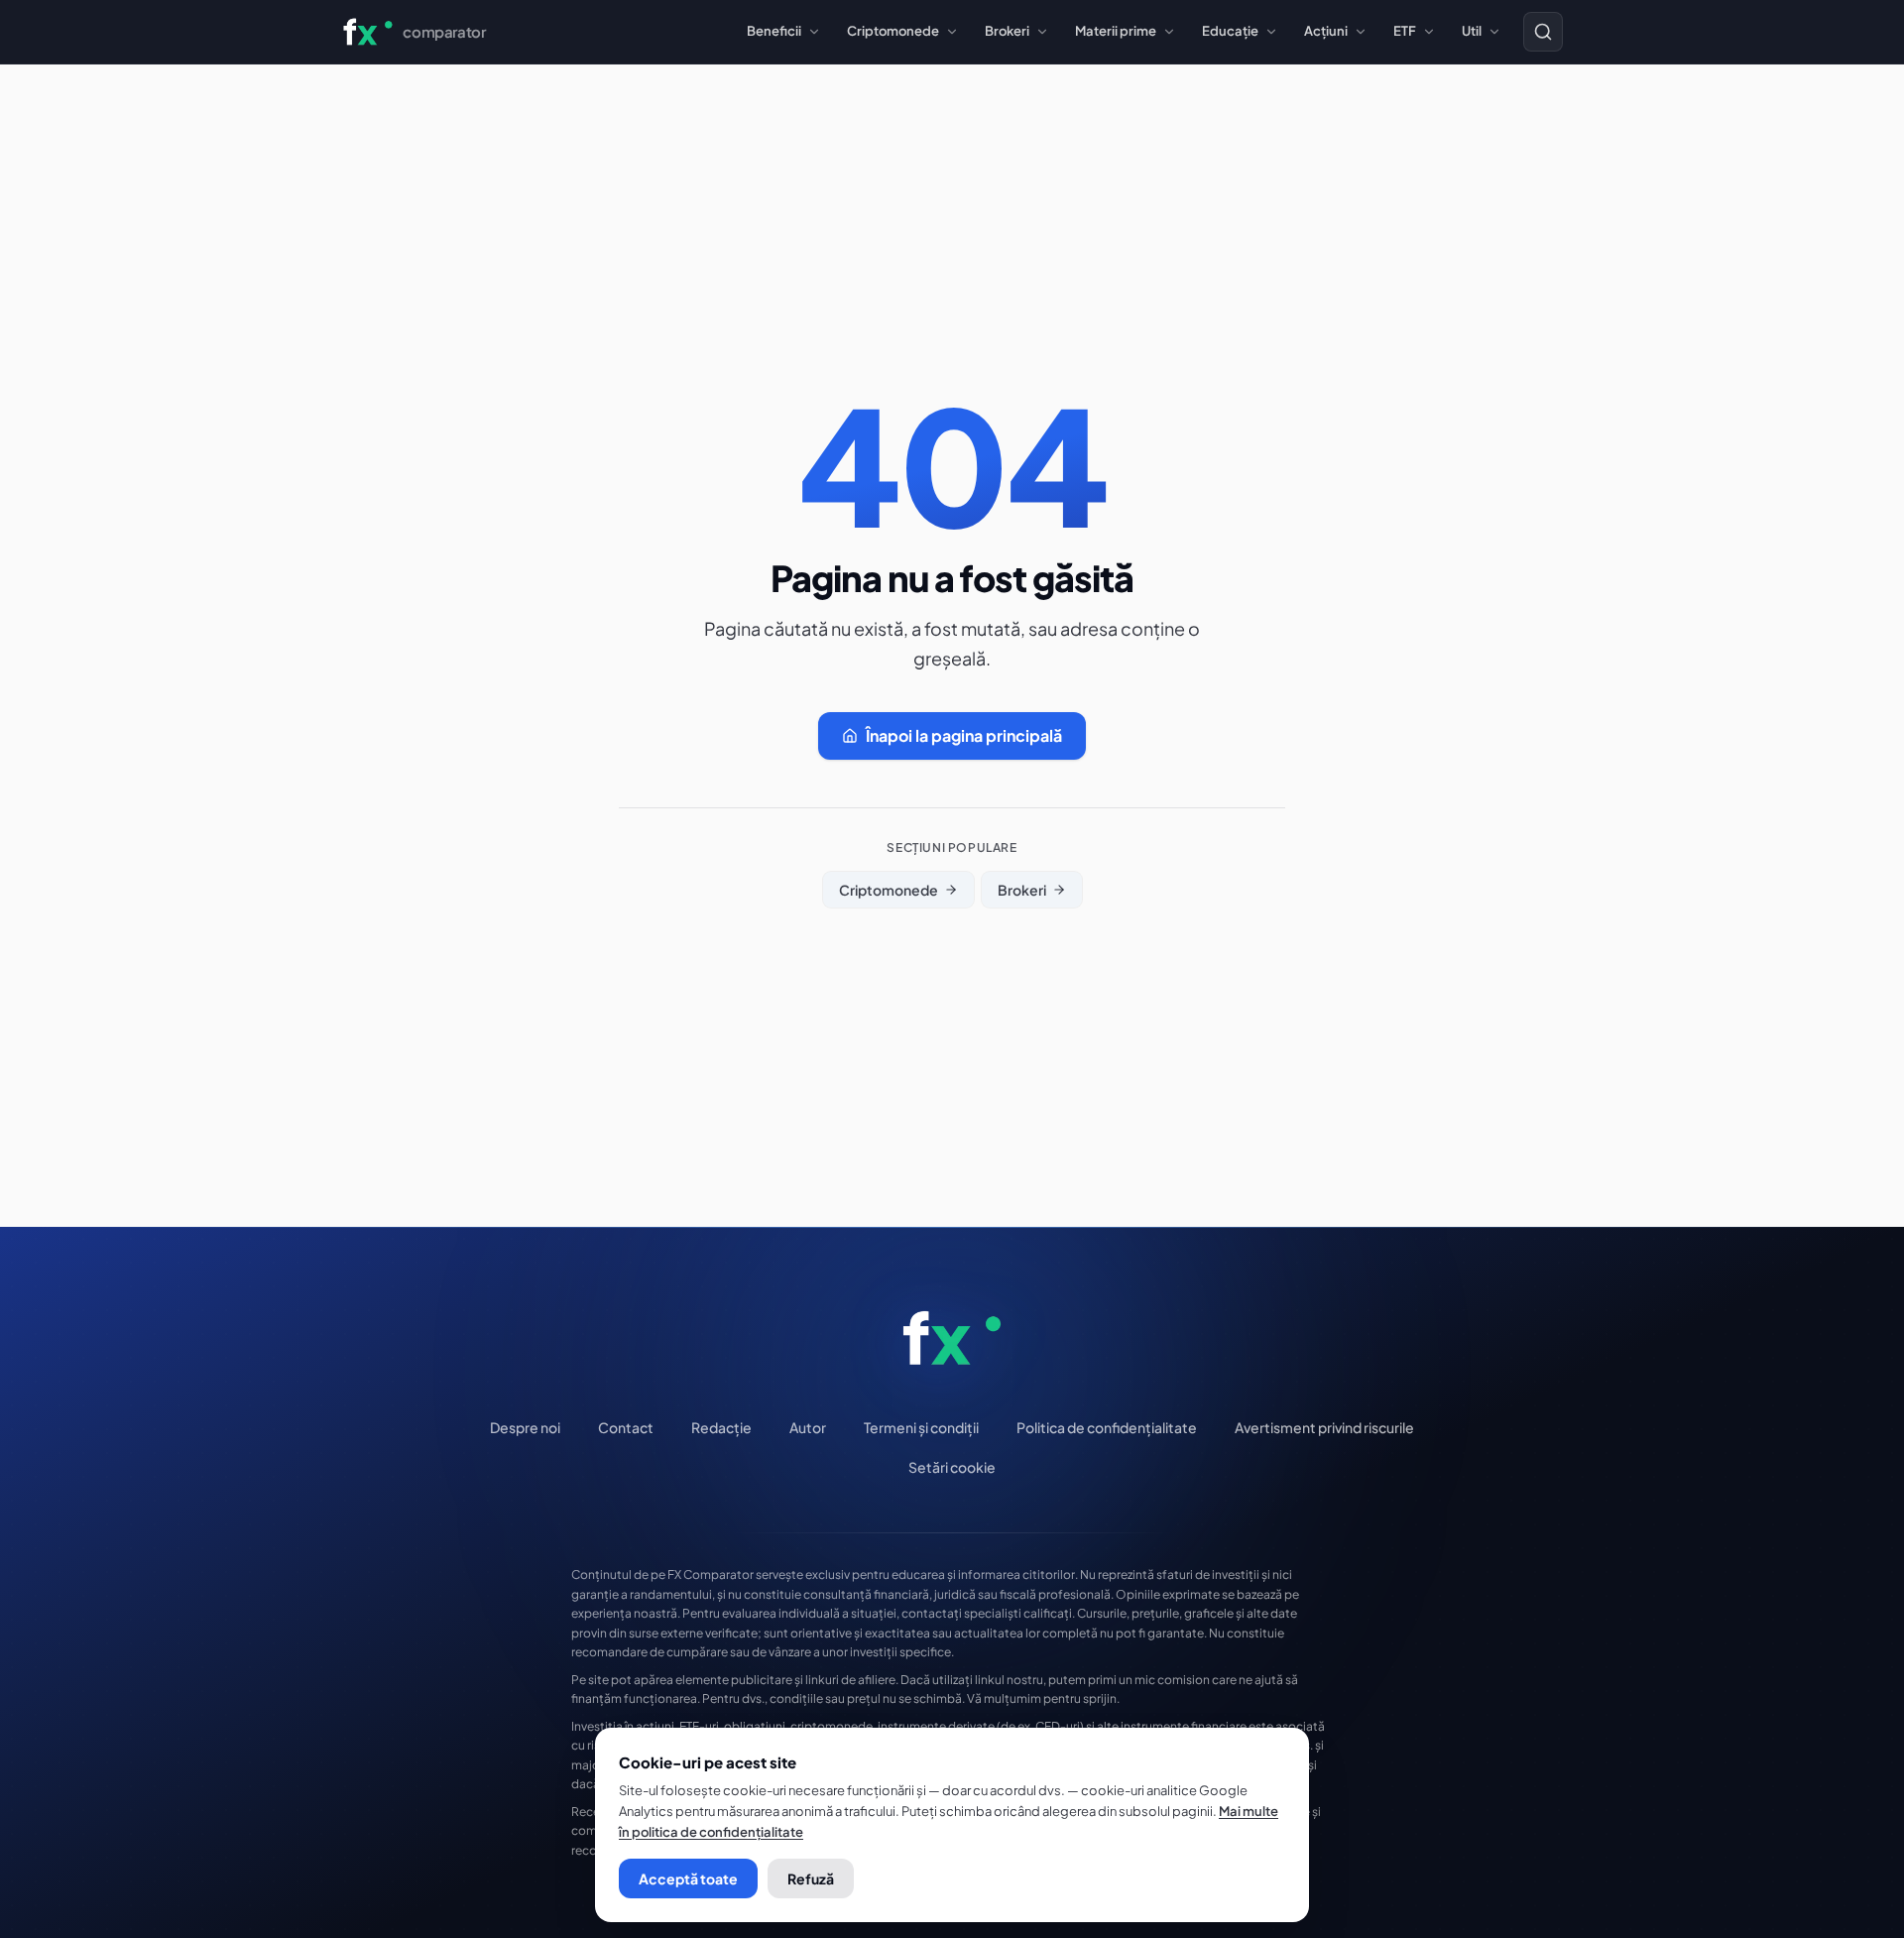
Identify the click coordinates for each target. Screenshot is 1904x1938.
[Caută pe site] (1543, 32)
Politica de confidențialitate (1107, 1427)
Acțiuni (1326, 31)
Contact (626, 1427)
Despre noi (525, 1427)
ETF (1405, 31)
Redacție (721, 1427)
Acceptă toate (688, 1878)
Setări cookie (952, 1467)
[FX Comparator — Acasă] (952, 1338)
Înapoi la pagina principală (964, 735)
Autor (808, 1427)
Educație (1230, 31)
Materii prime (1116, 31)
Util (1472, 31)
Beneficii (774, 31)
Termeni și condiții (921, 1427)
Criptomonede (893, 31)
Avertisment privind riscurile (1324, 1427)
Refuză (811, 1878)
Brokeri (1007, 31)
